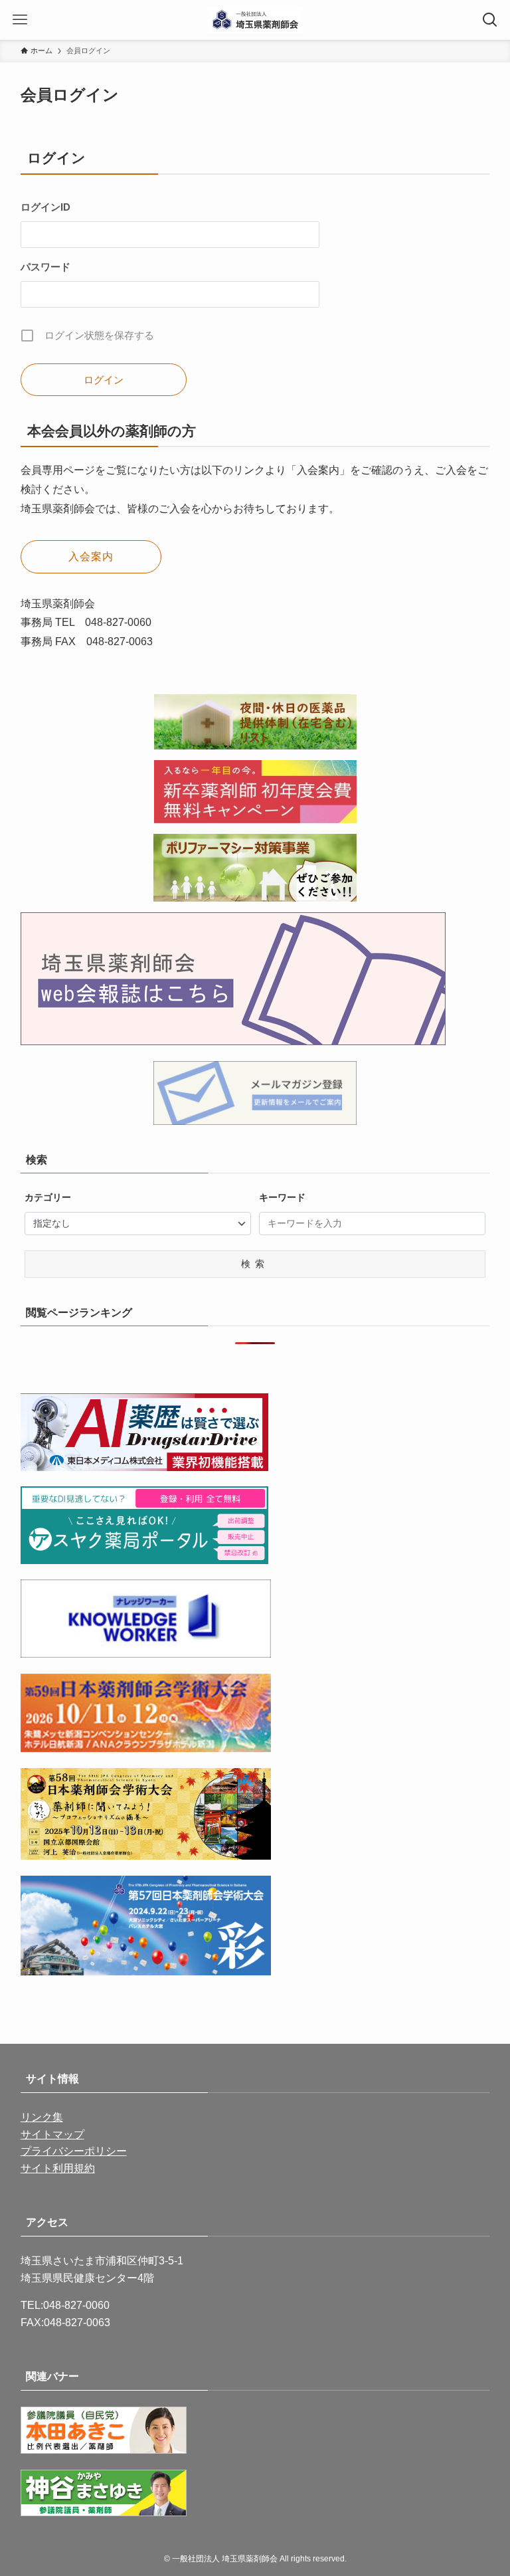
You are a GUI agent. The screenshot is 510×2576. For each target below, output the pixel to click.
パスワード (45, 267)
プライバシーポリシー (74, 2151)
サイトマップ (52, 2134)
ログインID (45, 207)
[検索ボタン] (490, 20)
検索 (255, 1264)
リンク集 (42, 2117)
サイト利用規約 (58, 2168)
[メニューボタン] (20, 20)
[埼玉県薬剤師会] (255, 20)
